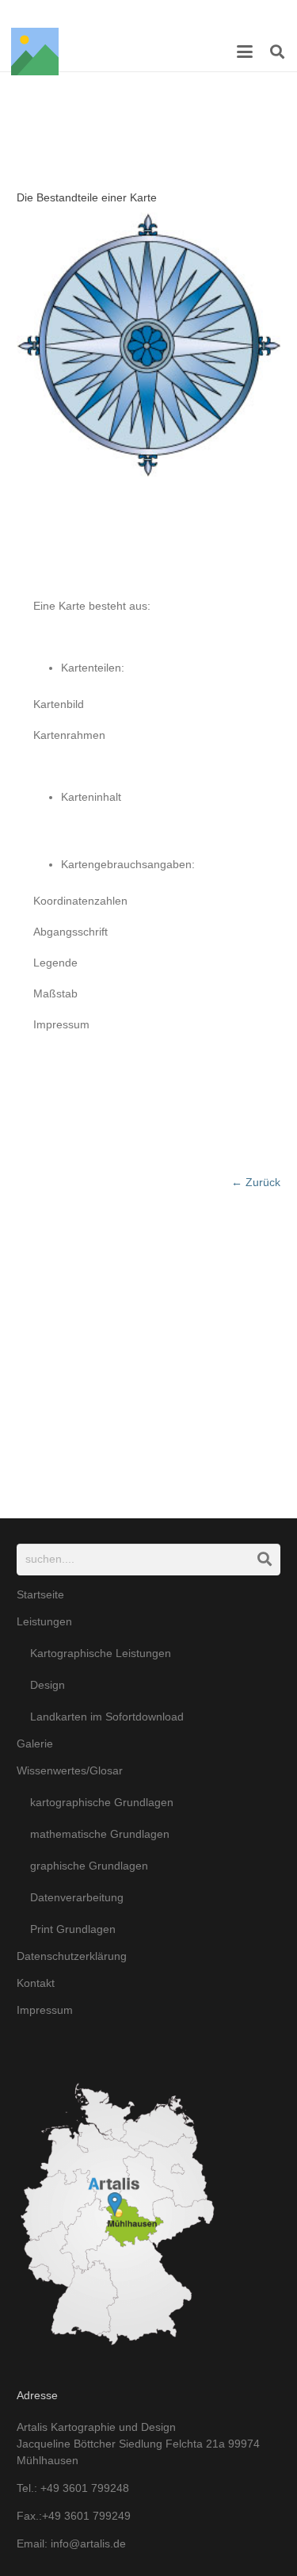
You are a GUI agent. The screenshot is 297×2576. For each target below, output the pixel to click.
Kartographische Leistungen (101, 1653)
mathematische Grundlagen (100, 1834)
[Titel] (35, 52)
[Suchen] (265, 1559)
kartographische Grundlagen (102, 1802)
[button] (245, 52)
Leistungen (44, 1621)
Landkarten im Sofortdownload (107, 1717)
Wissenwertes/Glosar (70, 1770)
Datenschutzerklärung (72, 1956)
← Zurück (256, 1182)
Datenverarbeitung (77, 1897)
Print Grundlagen (73, 1929)
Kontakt (36, 1983)
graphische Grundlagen (89, 1866)
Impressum (45, 2010)
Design (48, 1685)
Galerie (35, 1743)
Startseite (40, 1594)
